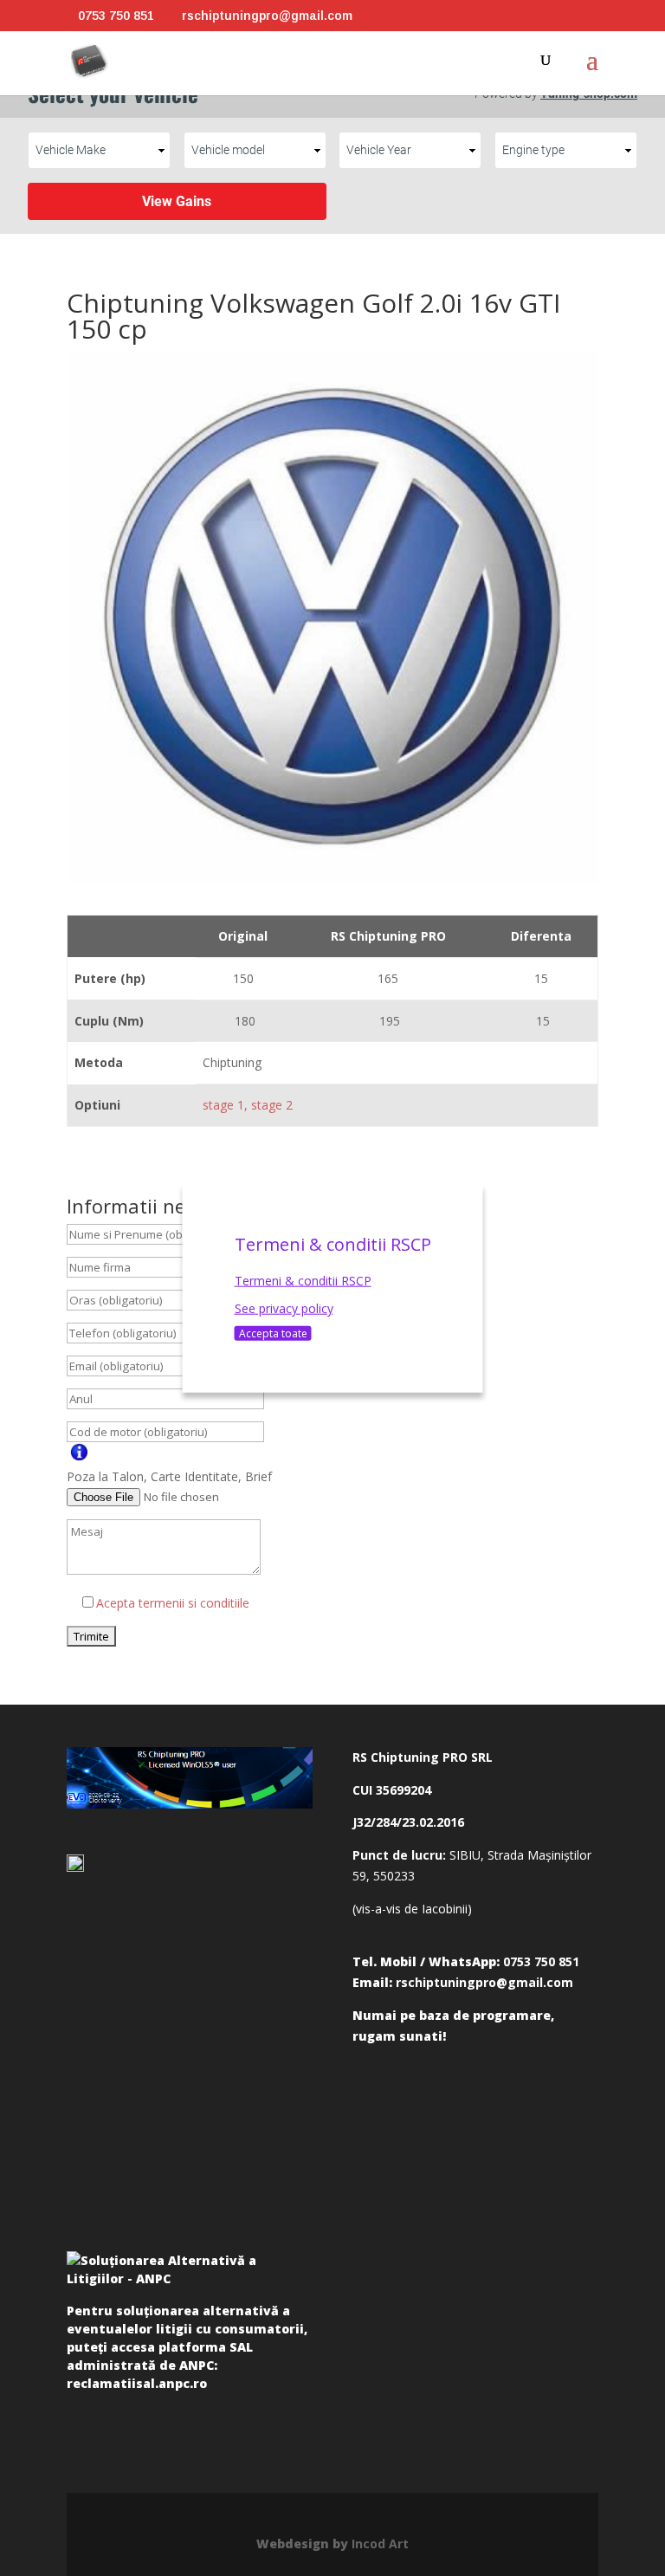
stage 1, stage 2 (248, 1105)
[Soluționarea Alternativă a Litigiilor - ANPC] (190, 2273)
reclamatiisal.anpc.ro (137, 2383)
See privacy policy (284, 1308)
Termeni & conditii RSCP (303, 1281)
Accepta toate (273, 1333)
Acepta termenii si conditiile (173, 1603)
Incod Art (380, 2544)
